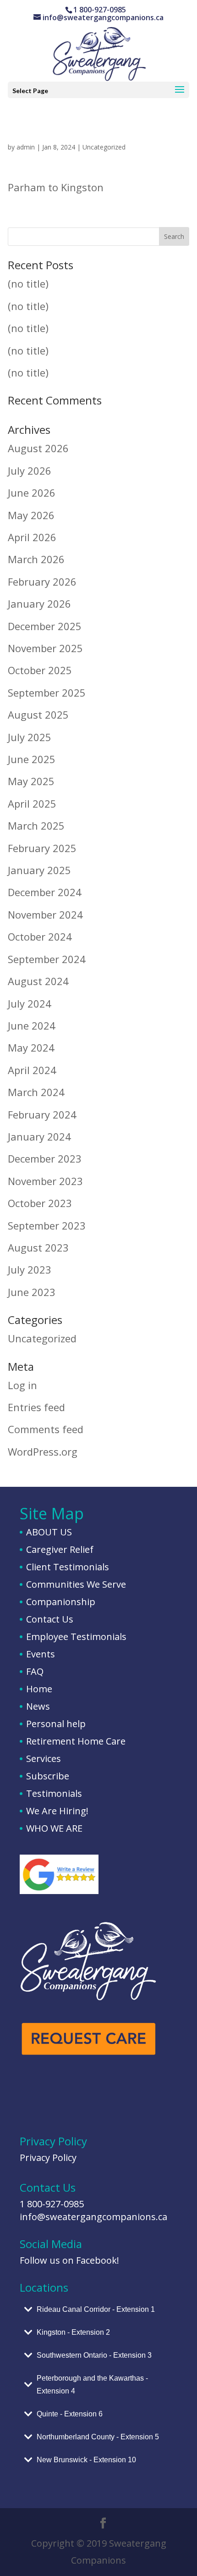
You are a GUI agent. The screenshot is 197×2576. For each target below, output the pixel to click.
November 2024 (45, 914)
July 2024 (30, 1003)
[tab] (98, 2310)
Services (44, 1759)
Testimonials (54, 1793)
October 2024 (40, 936)
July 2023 (30, 1269)
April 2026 (32, 537)
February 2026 (42, 582)
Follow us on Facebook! (69, 2260)
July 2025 (30, 737)
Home (39, 1689)
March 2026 (36, 559)
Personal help (56, 1724)
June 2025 (32, 759)
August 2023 (38, 1247)
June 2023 (32, 1292)
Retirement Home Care (76, 1741)
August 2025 (38, 715)
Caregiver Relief (60, 1549)
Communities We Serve (76, 1584)
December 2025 (45, 626)
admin (26, 147)
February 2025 (42, 848)
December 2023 (45, 1158)
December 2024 (45, 892)
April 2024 (32, 1070)
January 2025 (39, 870)
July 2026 (30, 471)
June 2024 (32, 1025)
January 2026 (39, 604)
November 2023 (45, 1181)
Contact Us (50, 1619)
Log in (22, 1385)
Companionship (61, 1602)
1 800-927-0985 (52, 2204)
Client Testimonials (68, 1567)
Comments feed (46, 1429)
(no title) (28, 283)
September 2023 (47, 1225)
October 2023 (40, 1203)
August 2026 (38, 448)
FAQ (35, 1671)
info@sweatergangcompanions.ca (93, 2217)
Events (41, 1654)
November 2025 (45, 648)
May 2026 (31, 515)
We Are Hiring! (57, 1811)
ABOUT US (49, 1532)
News (38, 1706)
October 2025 (40, 670)
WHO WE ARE (54, 1828)
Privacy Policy (48, 2158)
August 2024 (38, 981)
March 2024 (36, 1092)
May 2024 (31, 1047)
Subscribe (48, 1776)
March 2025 (36, 825)
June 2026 (32, 493)
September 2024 (47, 959)
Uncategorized (104, 147)
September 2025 (47, 692)
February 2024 (42, 1114)
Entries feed (36, 1407)
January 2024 (39, 1136)
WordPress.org (43, 1451)
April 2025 (32, 803)
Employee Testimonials (76, 1637)
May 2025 (31, 781)
